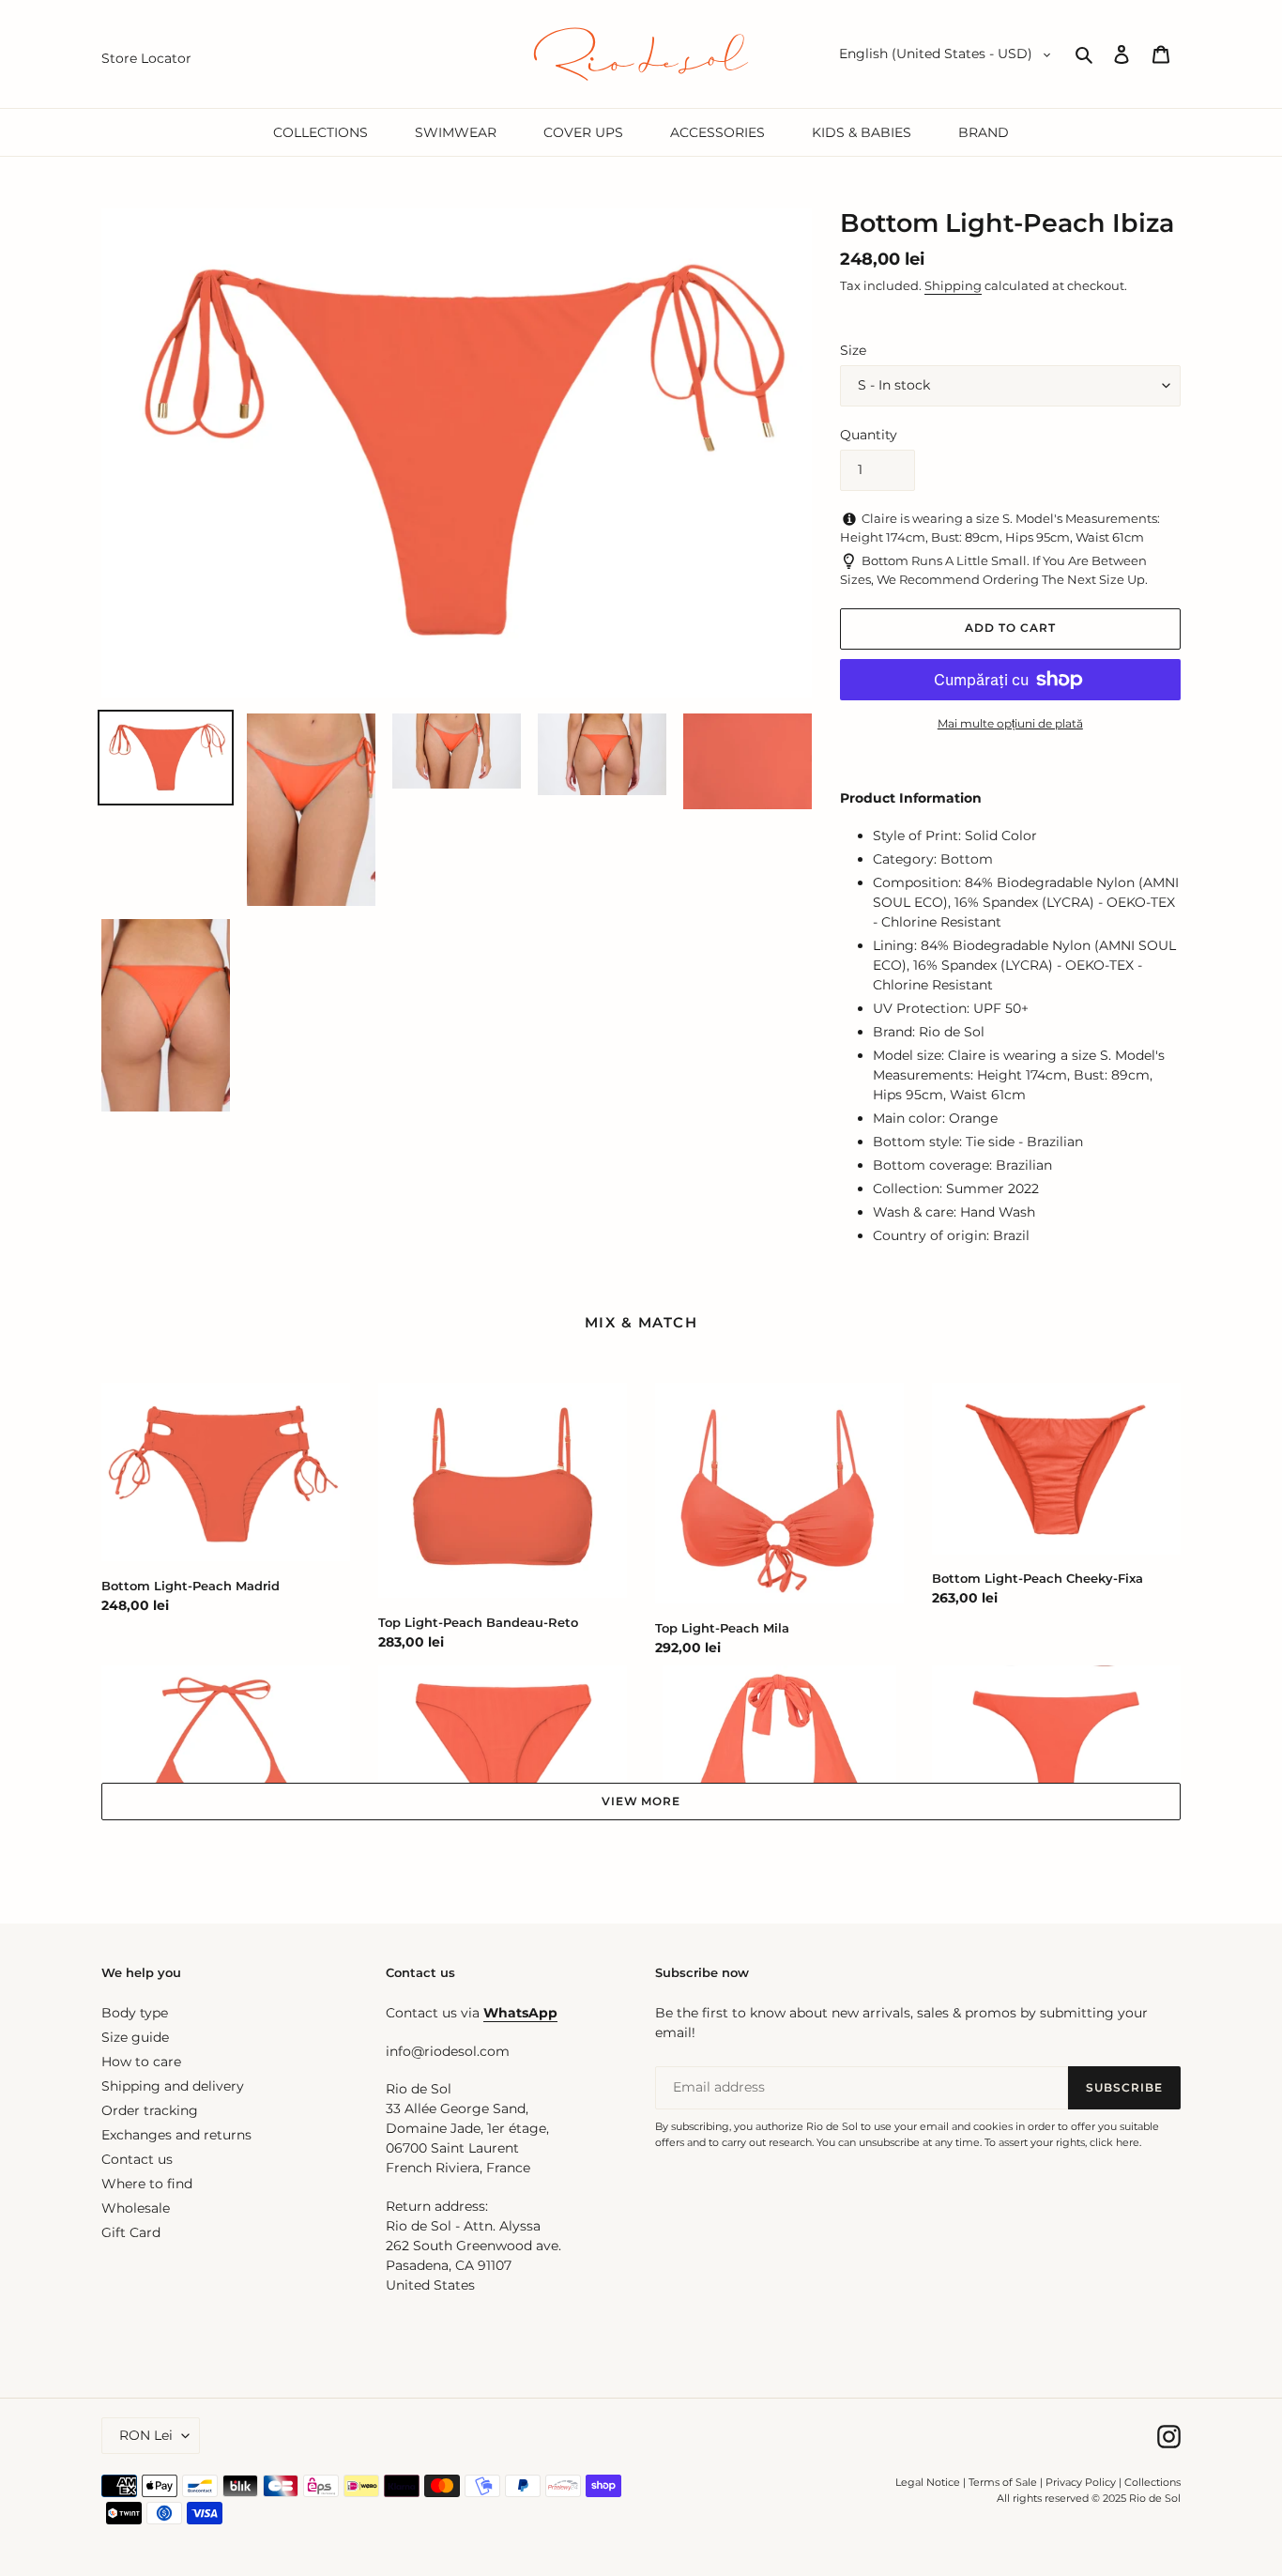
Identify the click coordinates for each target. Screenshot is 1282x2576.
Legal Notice (928, 2482)
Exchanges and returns (176, 2135)
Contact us (137, 2159)
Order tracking (150, 2110)
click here (1114, 2142)
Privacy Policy (1082, 2482)
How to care (141, 2062)
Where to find (147, 2184)
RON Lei (146, 2435)
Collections (1152, 2482)
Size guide (135, 2037)
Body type (135, 2013)
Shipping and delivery (173, 2086)
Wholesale (136, 2208)
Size (853, 350)
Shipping (953, 285)
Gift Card (131, 2232)
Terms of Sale (1003, 2482)
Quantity (869, 435)
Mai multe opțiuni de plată (1010, 723)
